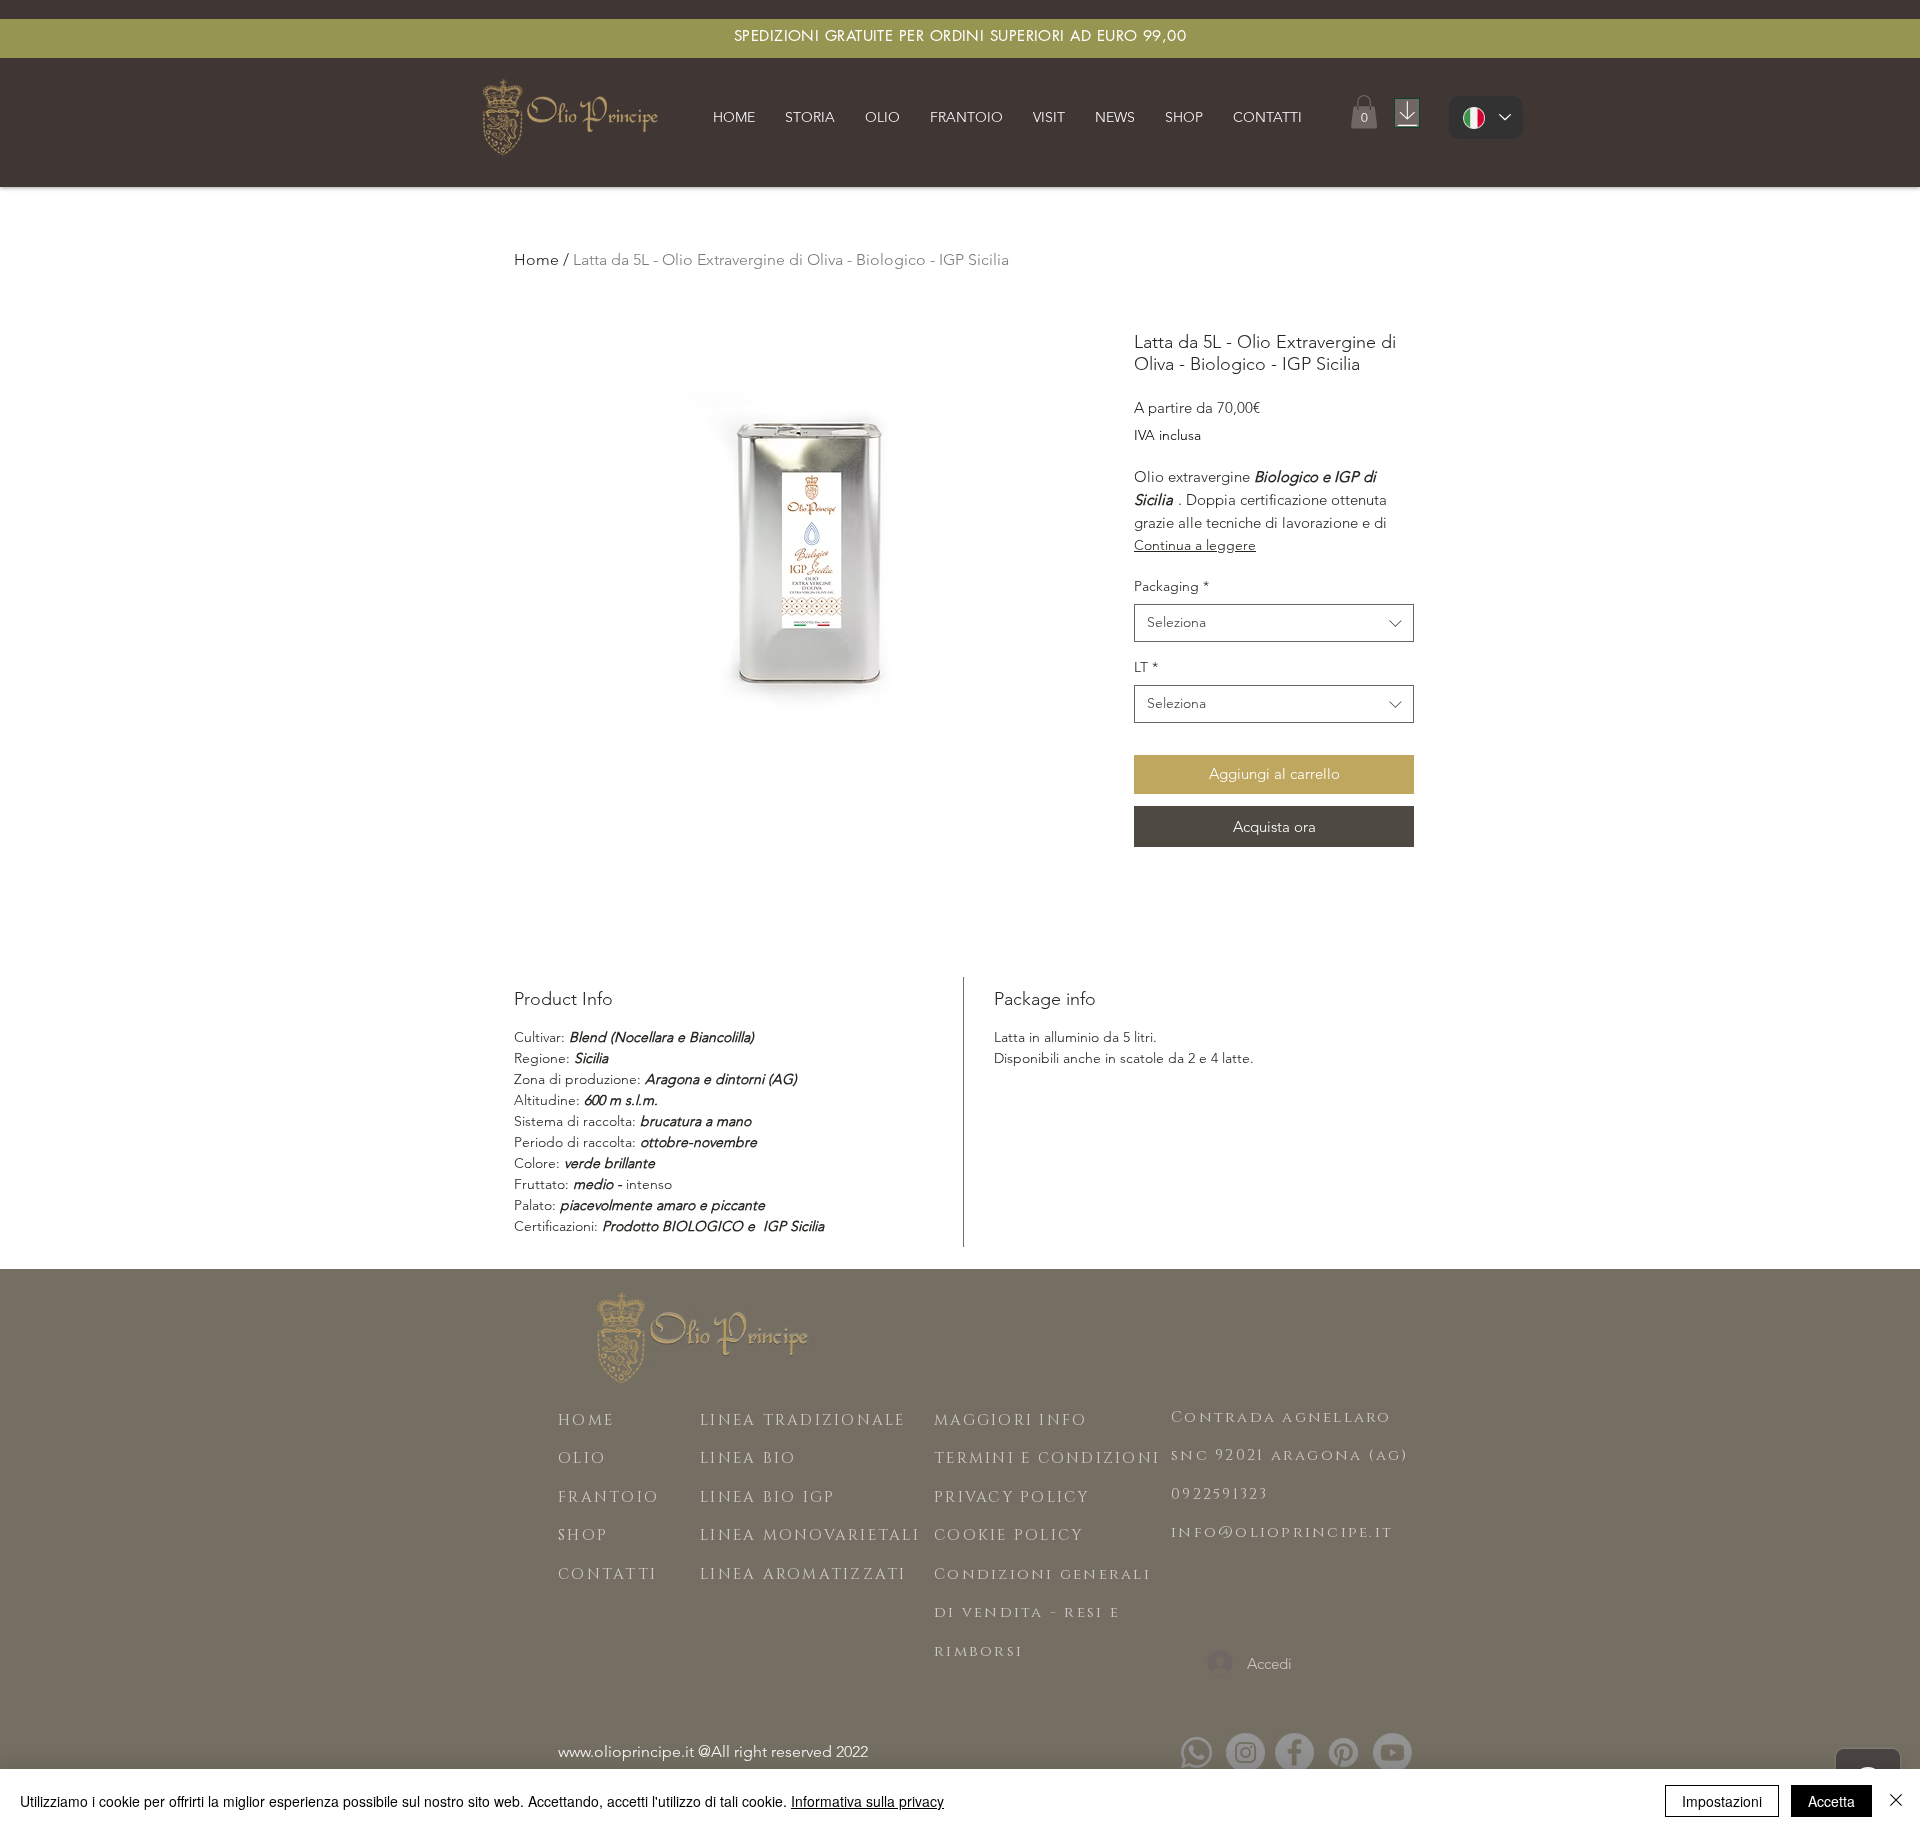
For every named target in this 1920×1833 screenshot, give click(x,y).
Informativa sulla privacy (867, 1801)
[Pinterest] (1343, 1752)
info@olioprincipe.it (1282, 1532)
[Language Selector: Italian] (1486, 117)
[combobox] (1274, 623)
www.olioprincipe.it (626, 1751)
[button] (810, 117)
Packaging (1171, 586)
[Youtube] (1392, 1752)
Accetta (1831, 1801)
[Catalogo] (1407, 113)
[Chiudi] (1896, 1801)
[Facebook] (1294, 1752)
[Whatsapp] (1196, 1752)
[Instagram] (1245, 1752)
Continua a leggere (1195, 545)
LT (1146, 667)
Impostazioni (1722, 1801)
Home (536, 259)
